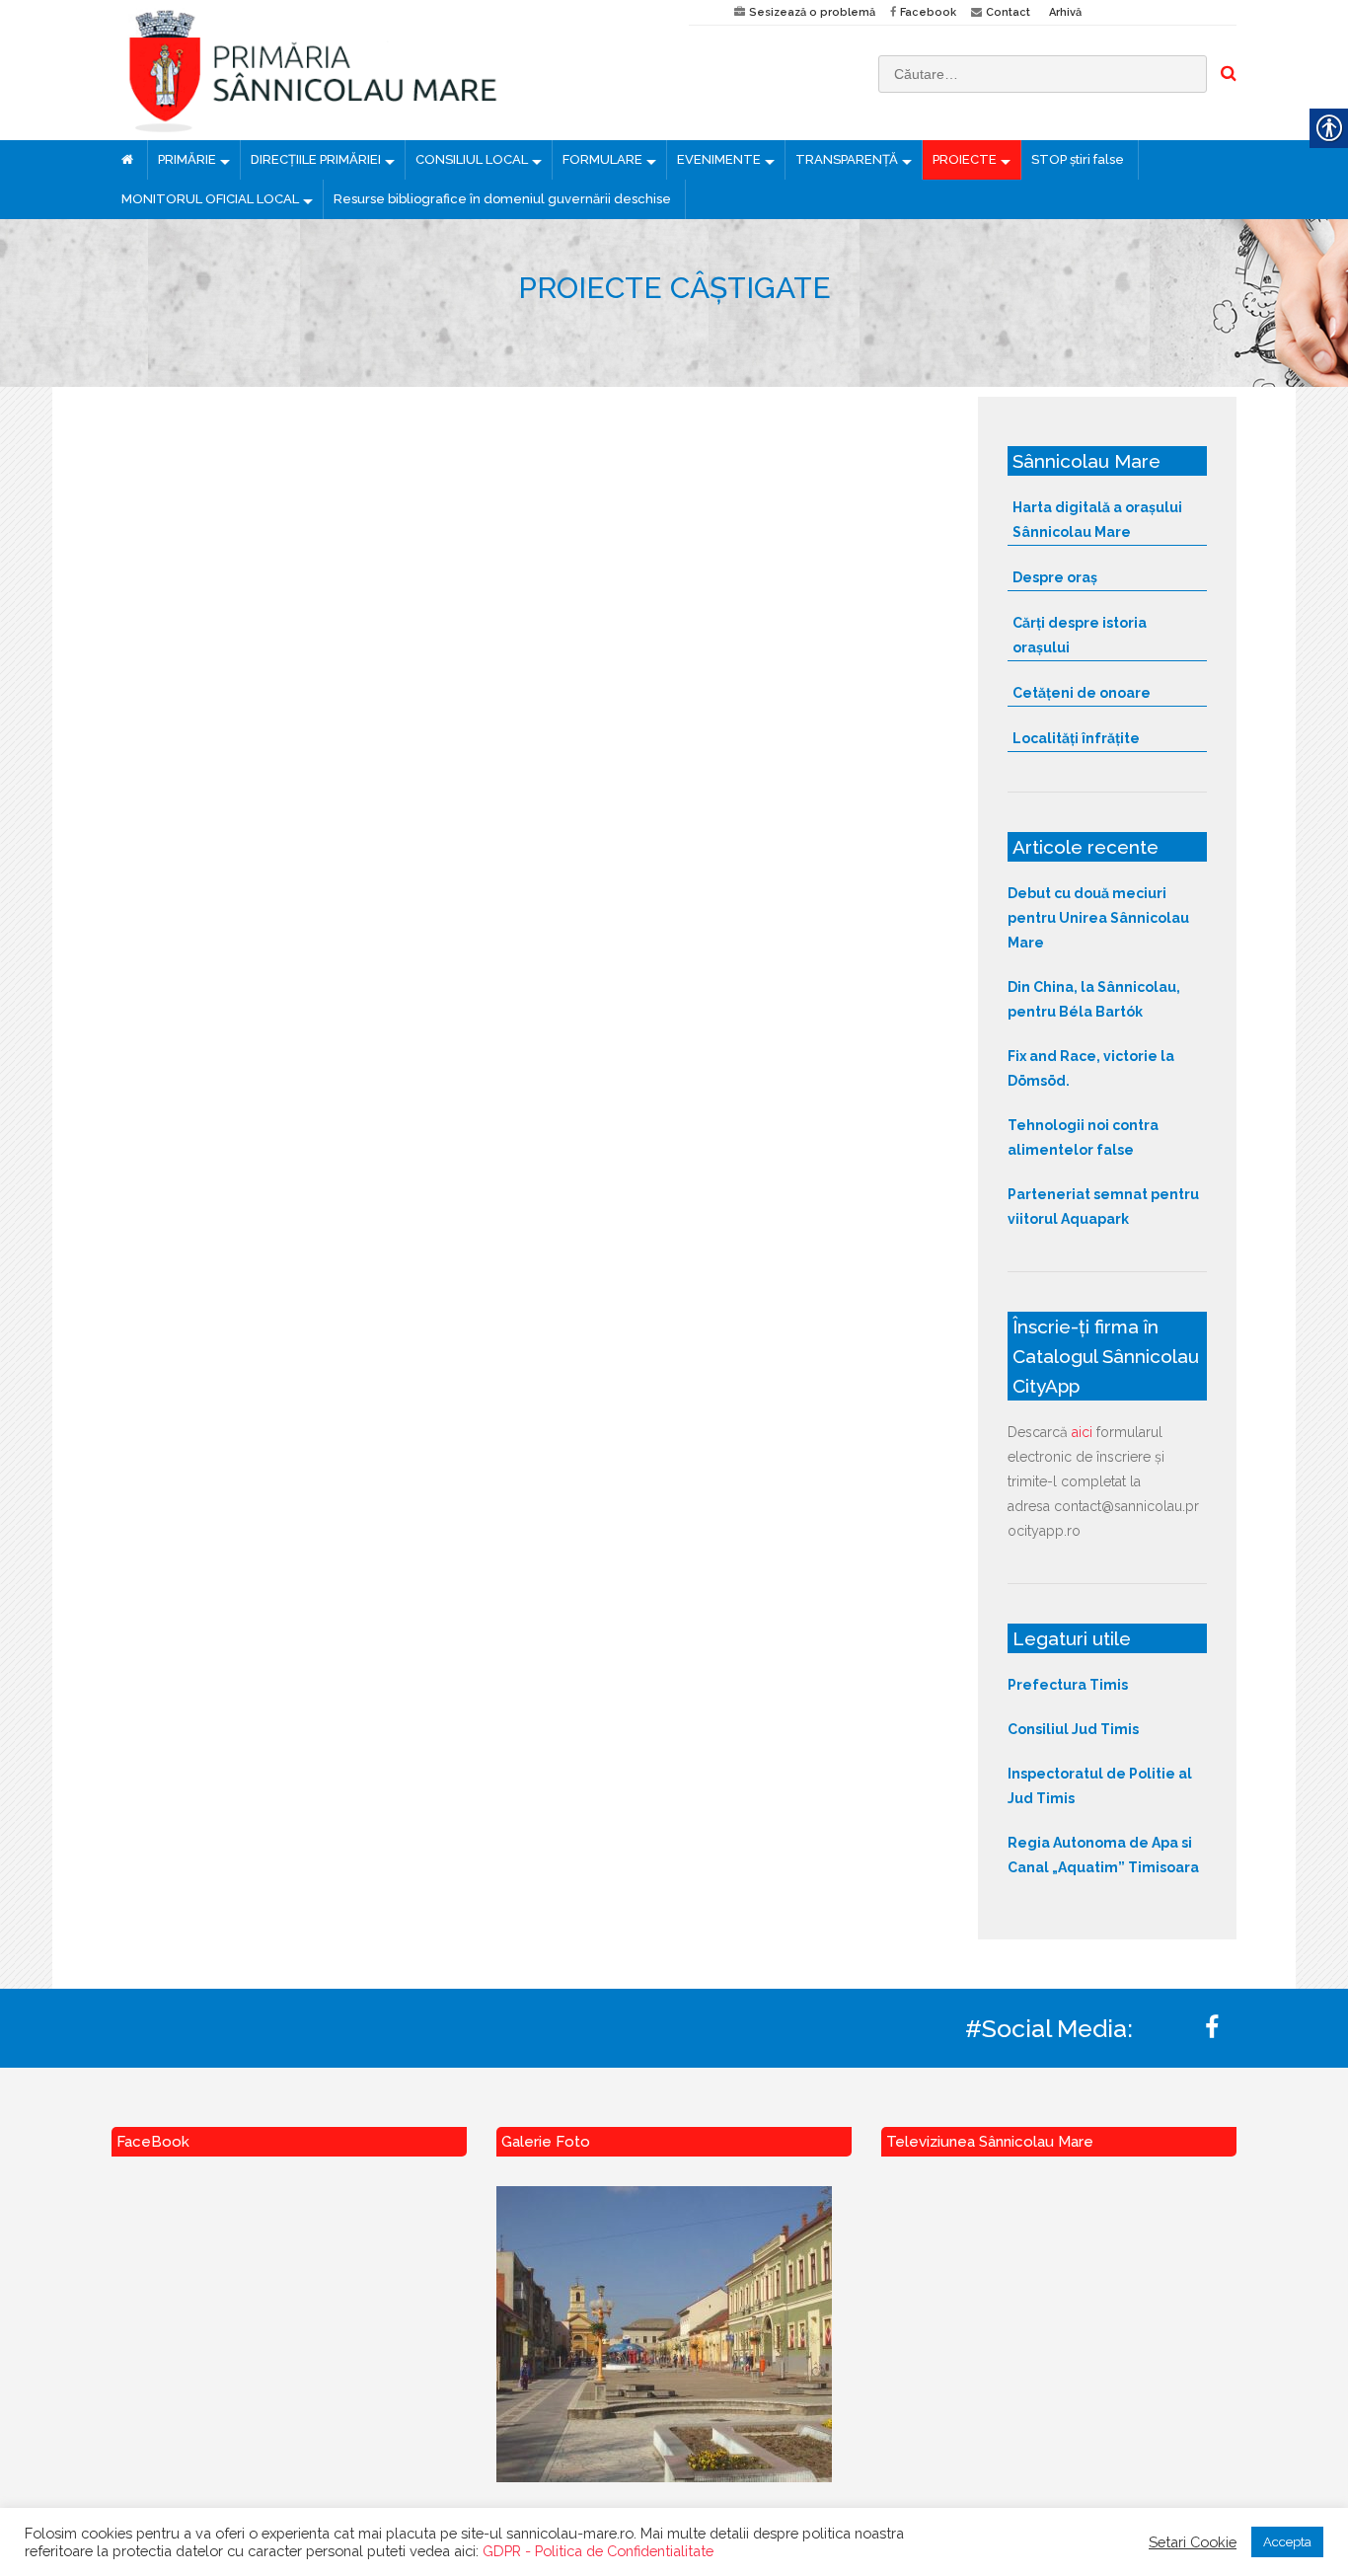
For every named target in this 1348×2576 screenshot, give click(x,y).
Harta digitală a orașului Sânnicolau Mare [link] (1097, 520)
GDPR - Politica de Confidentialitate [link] (598, 2551)
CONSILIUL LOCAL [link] (472, 159)
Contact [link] (1008, 12)
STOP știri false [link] (1078, 159)
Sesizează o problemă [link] (812, 12)
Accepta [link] (1287, 2542)
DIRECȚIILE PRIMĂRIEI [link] (316, 159)
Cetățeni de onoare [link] (1082, 693)
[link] (385, 70)
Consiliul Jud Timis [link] (1073, 1729)
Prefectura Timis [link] (1068, 1685)
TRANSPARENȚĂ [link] (847, 159)
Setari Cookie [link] (1193, 2542)
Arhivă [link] (1065, 12)
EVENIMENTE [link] (719, 159)
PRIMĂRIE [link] (187, 159)
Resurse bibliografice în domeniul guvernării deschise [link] (502, 199)
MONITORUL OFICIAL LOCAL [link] (210, 199)
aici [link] (1082, 1432)
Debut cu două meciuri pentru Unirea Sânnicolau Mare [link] (1098, 918)
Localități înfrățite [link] (1076, 738)
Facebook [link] (928, 12)
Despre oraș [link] (1055, 577)
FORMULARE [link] (602, 159)
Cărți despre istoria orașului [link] (1080, 635)
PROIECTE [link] (965, 159)
